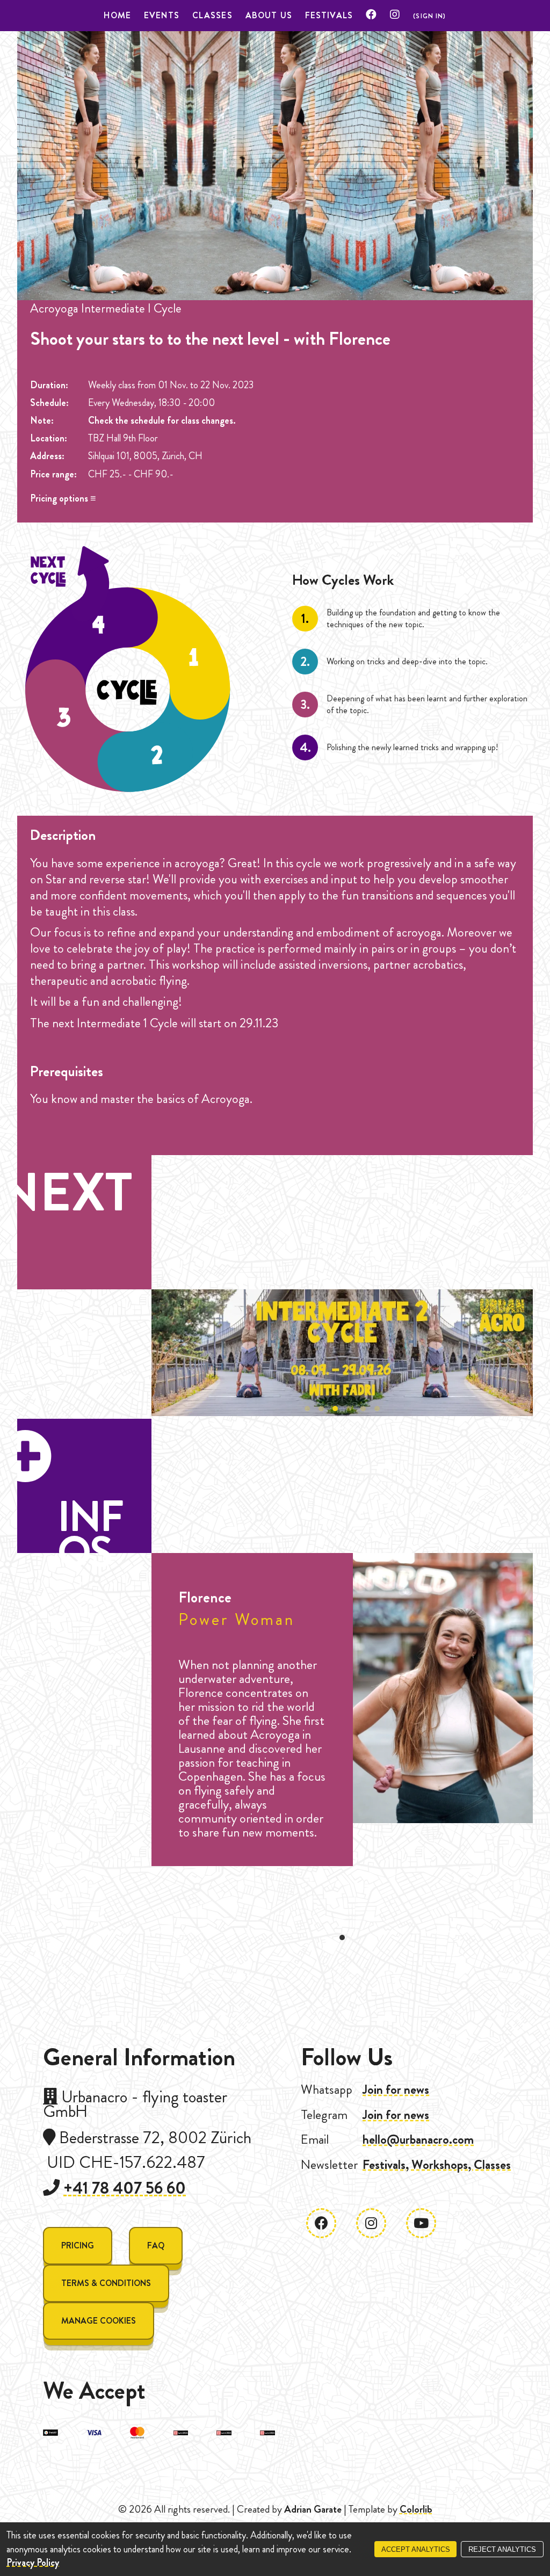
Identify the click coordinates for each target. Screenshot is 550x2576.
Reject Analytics (502, 2549)
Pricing (78, 2245)
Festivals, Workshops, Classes (437, 2165)
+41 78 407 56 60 (125, 2188)
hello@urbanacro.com (418, 2139)
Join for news (396, 2089)
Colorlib (416, 2509)
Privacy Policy (33, 2563)
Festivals (329, 15)
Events (162, 15)
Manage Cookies (99, 2321)
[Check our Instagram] (395, 15)
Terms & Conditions (106, 2283)
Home (117, 15)
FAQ (156, 2245)
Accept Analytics (416, 2549)
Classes (212, 15)
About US (269, 15)
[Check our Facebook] (371, 15)
